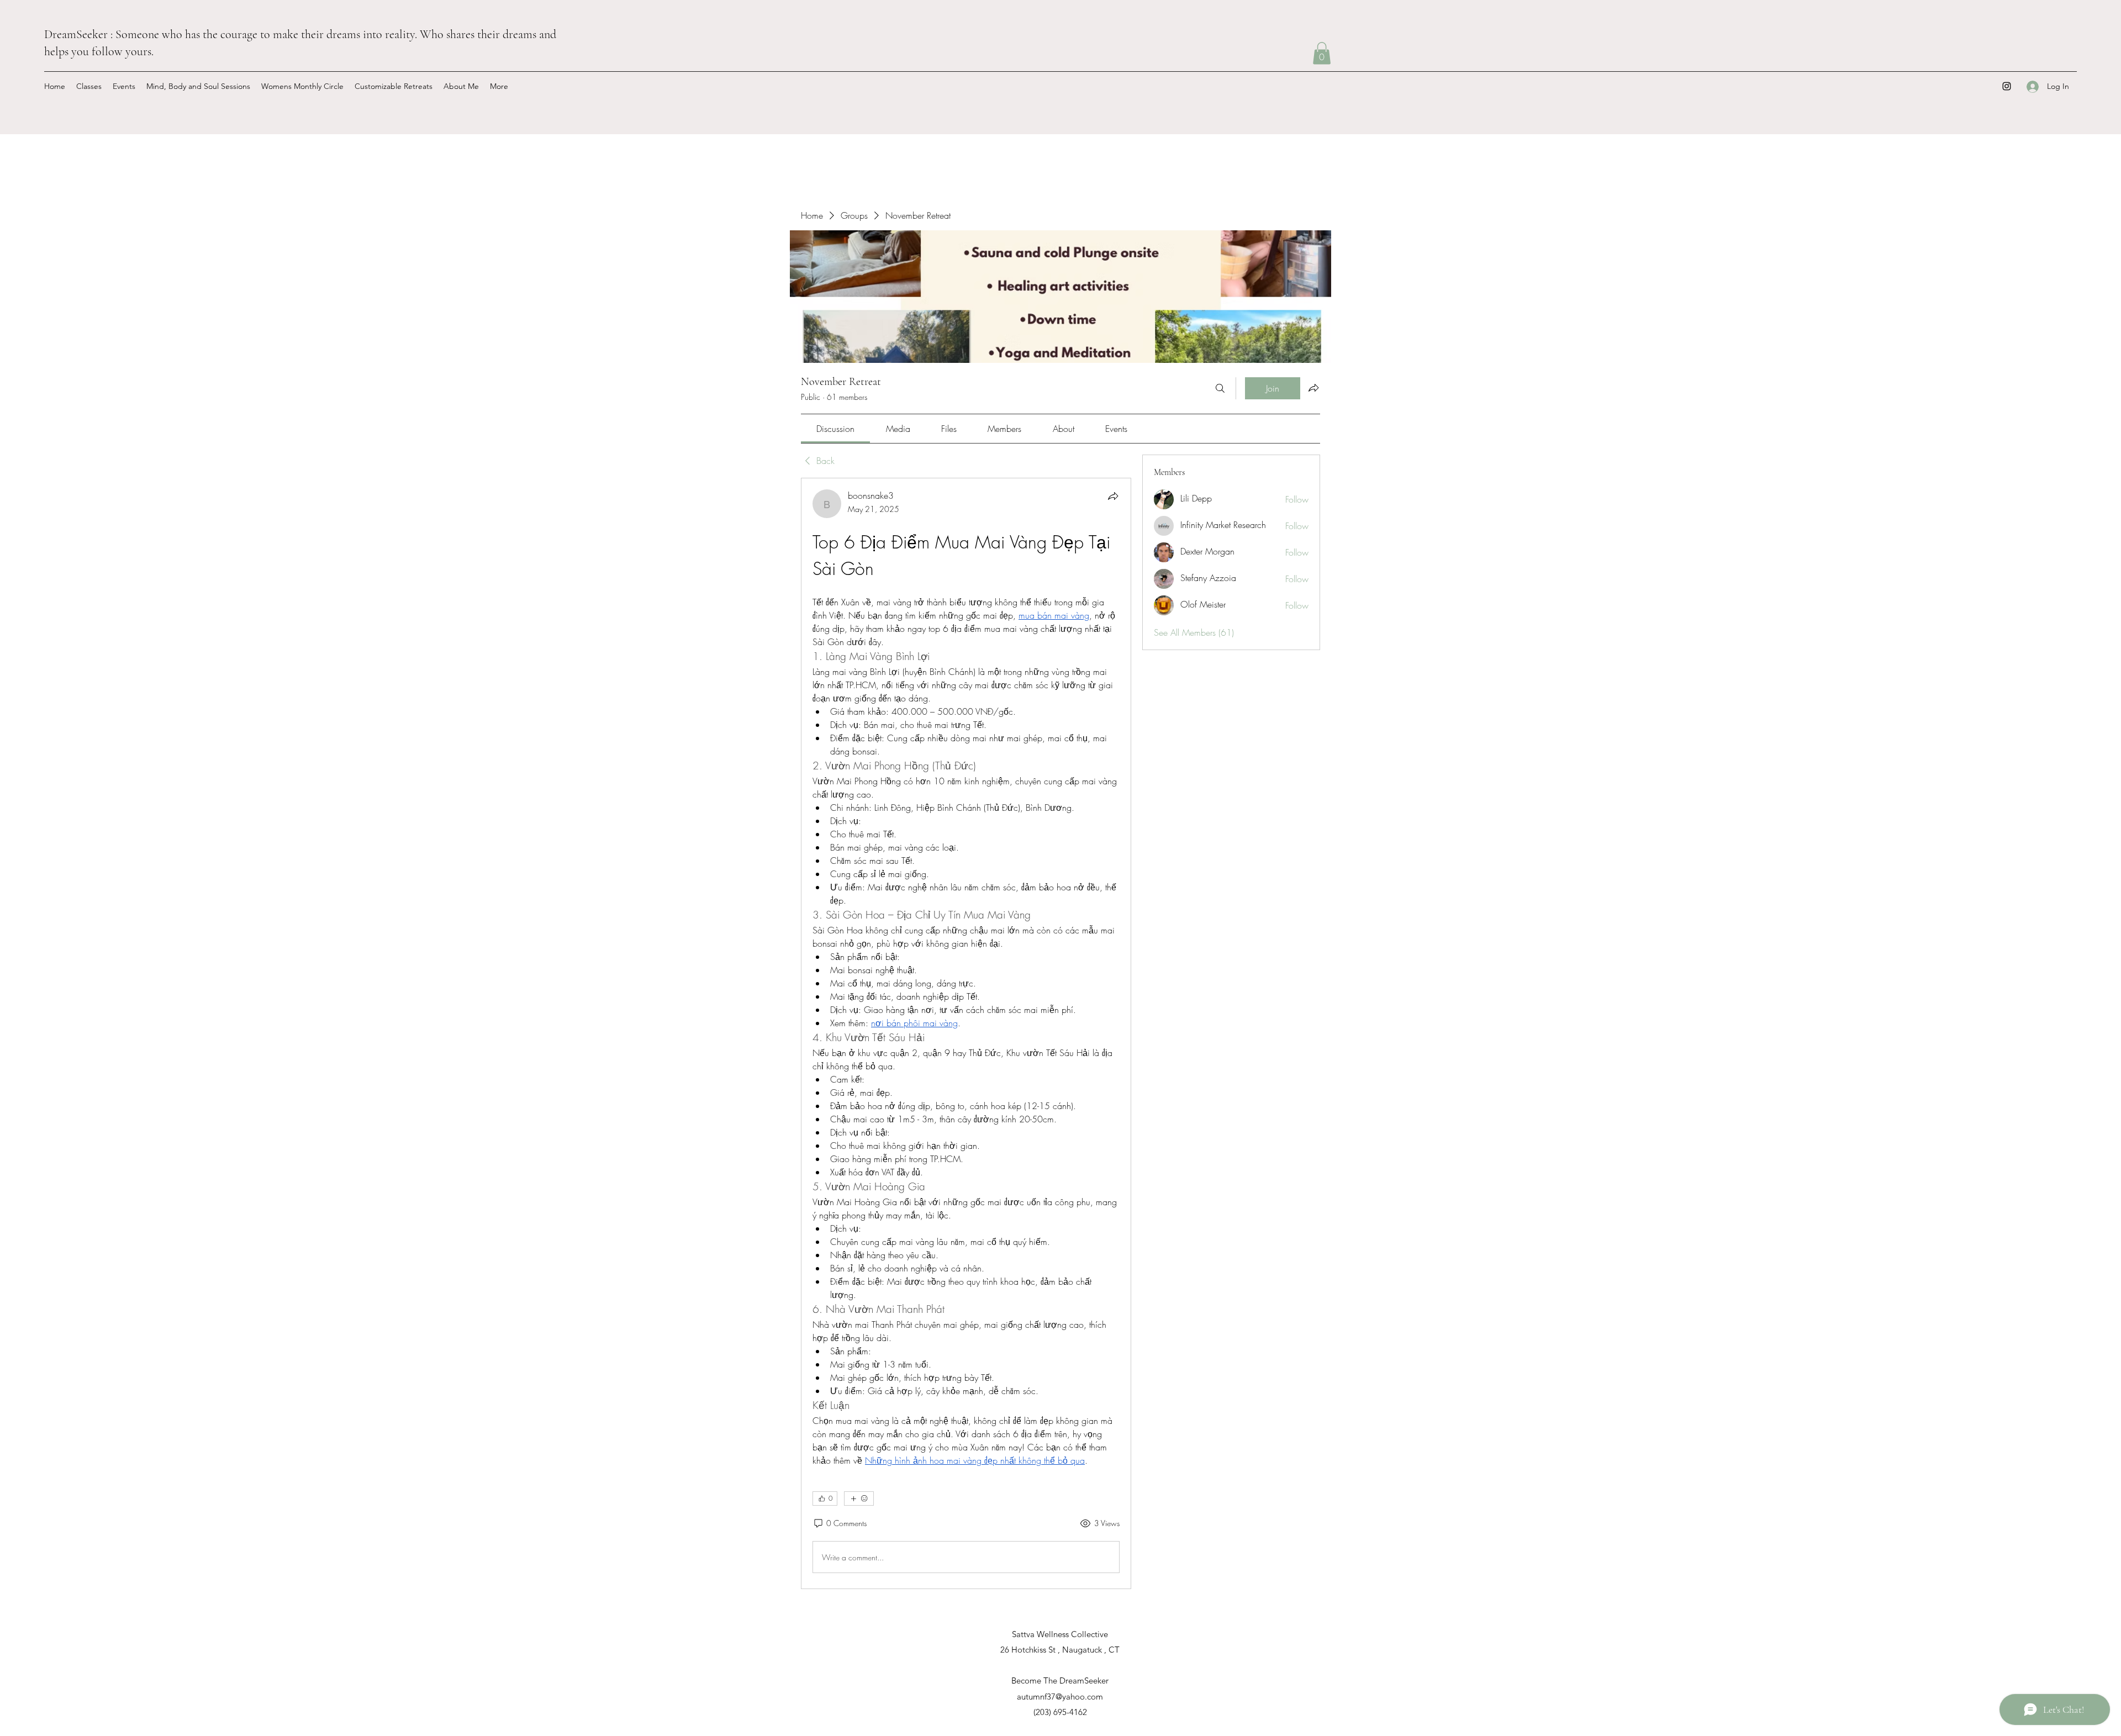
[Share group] (1313, 388)
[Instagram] (2007, 86)
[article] (966, 1033)
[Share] (1113, 496)
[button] (1322, 53)
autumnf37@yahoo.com (1060, 1697)
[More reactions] (859, 1498)
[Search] (1220, 388)
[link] (835, 429)
